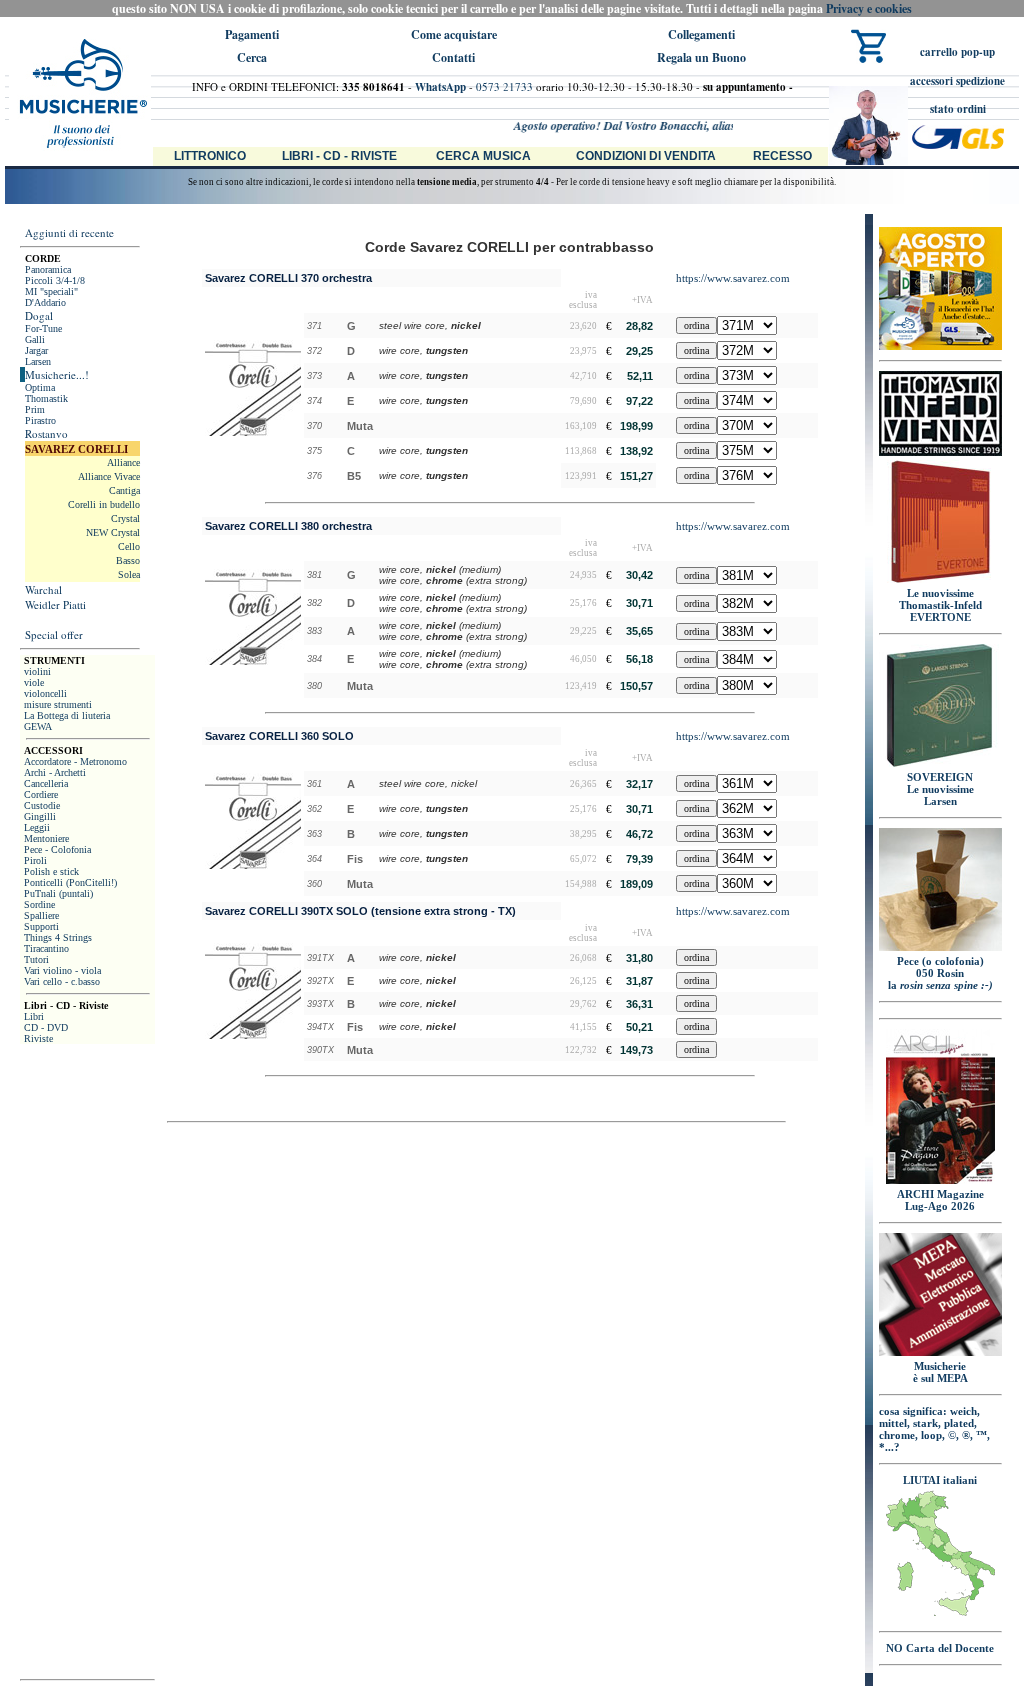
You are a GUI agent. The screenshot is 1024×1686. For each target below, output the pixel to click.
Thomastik (46, 398)
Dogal (39, 315)
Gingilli (40, 816)
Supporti (41, 926)
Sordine (39, 904)
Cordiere (41, 794)
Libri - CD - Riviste (339, 156)
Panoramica (48, 269)
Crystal (125, 518)
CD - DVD (46, 1027)
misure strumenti (58, 704)
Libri (34, 1016)
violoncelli (45, 693)
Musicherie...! (57, 374)
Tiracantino (46, 948)
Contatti (453, 57)
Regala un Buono (701, 57)
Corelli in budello (104, 504)
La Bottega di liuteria (67, 715)
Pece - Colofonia (57, 849)
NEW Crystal (113, 532)
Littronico (210, 156)
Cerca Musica (483, 156)
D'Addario (45, 302)
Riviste (38, 1038)
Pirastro (40, 420)
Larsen (38, 361)
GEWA (38, 726)
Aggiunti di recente (69, 232)
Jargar (36, 350)
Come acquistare (454, 34)
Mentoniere (46, 838)
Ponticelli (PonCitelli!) (70, 882)
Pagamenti (252, 34)
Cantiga (124, 490)
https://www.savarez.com (733, 278)
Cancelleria (46, 783)
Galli (35, 339)
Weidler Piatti (55, 604)
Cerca (252, 57)
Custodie (42, 805)
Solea (129, 574)
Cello (129, 546)
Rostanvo (46, 433)
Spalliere (41, 915)
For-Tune (43, 328)
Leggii (37, 827)
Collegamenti (701, 34)
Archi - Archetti (55, 772)
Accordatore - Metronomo (75, 761)
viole (34, 682)
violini (37, 671)
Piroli (35, 860)
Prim (35, 409)
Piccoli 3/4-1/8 (55, 280)
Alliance (123, 462)
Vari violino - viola (62, 970)
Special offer (54, 634)
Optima (40, 387)
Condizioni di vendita (646, 156)
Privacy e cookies (869, 8)
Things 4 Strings (58, 937)
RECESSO (782, 156)
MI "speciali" (51, 291)
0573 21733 (504, 86)
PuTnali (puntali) (58, 893)
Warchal (43, 589)
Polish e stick (51, 871)
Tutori (36, 959)
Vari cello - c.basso (62, 981)
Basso (128, 560)
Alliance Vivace (109, 476)
